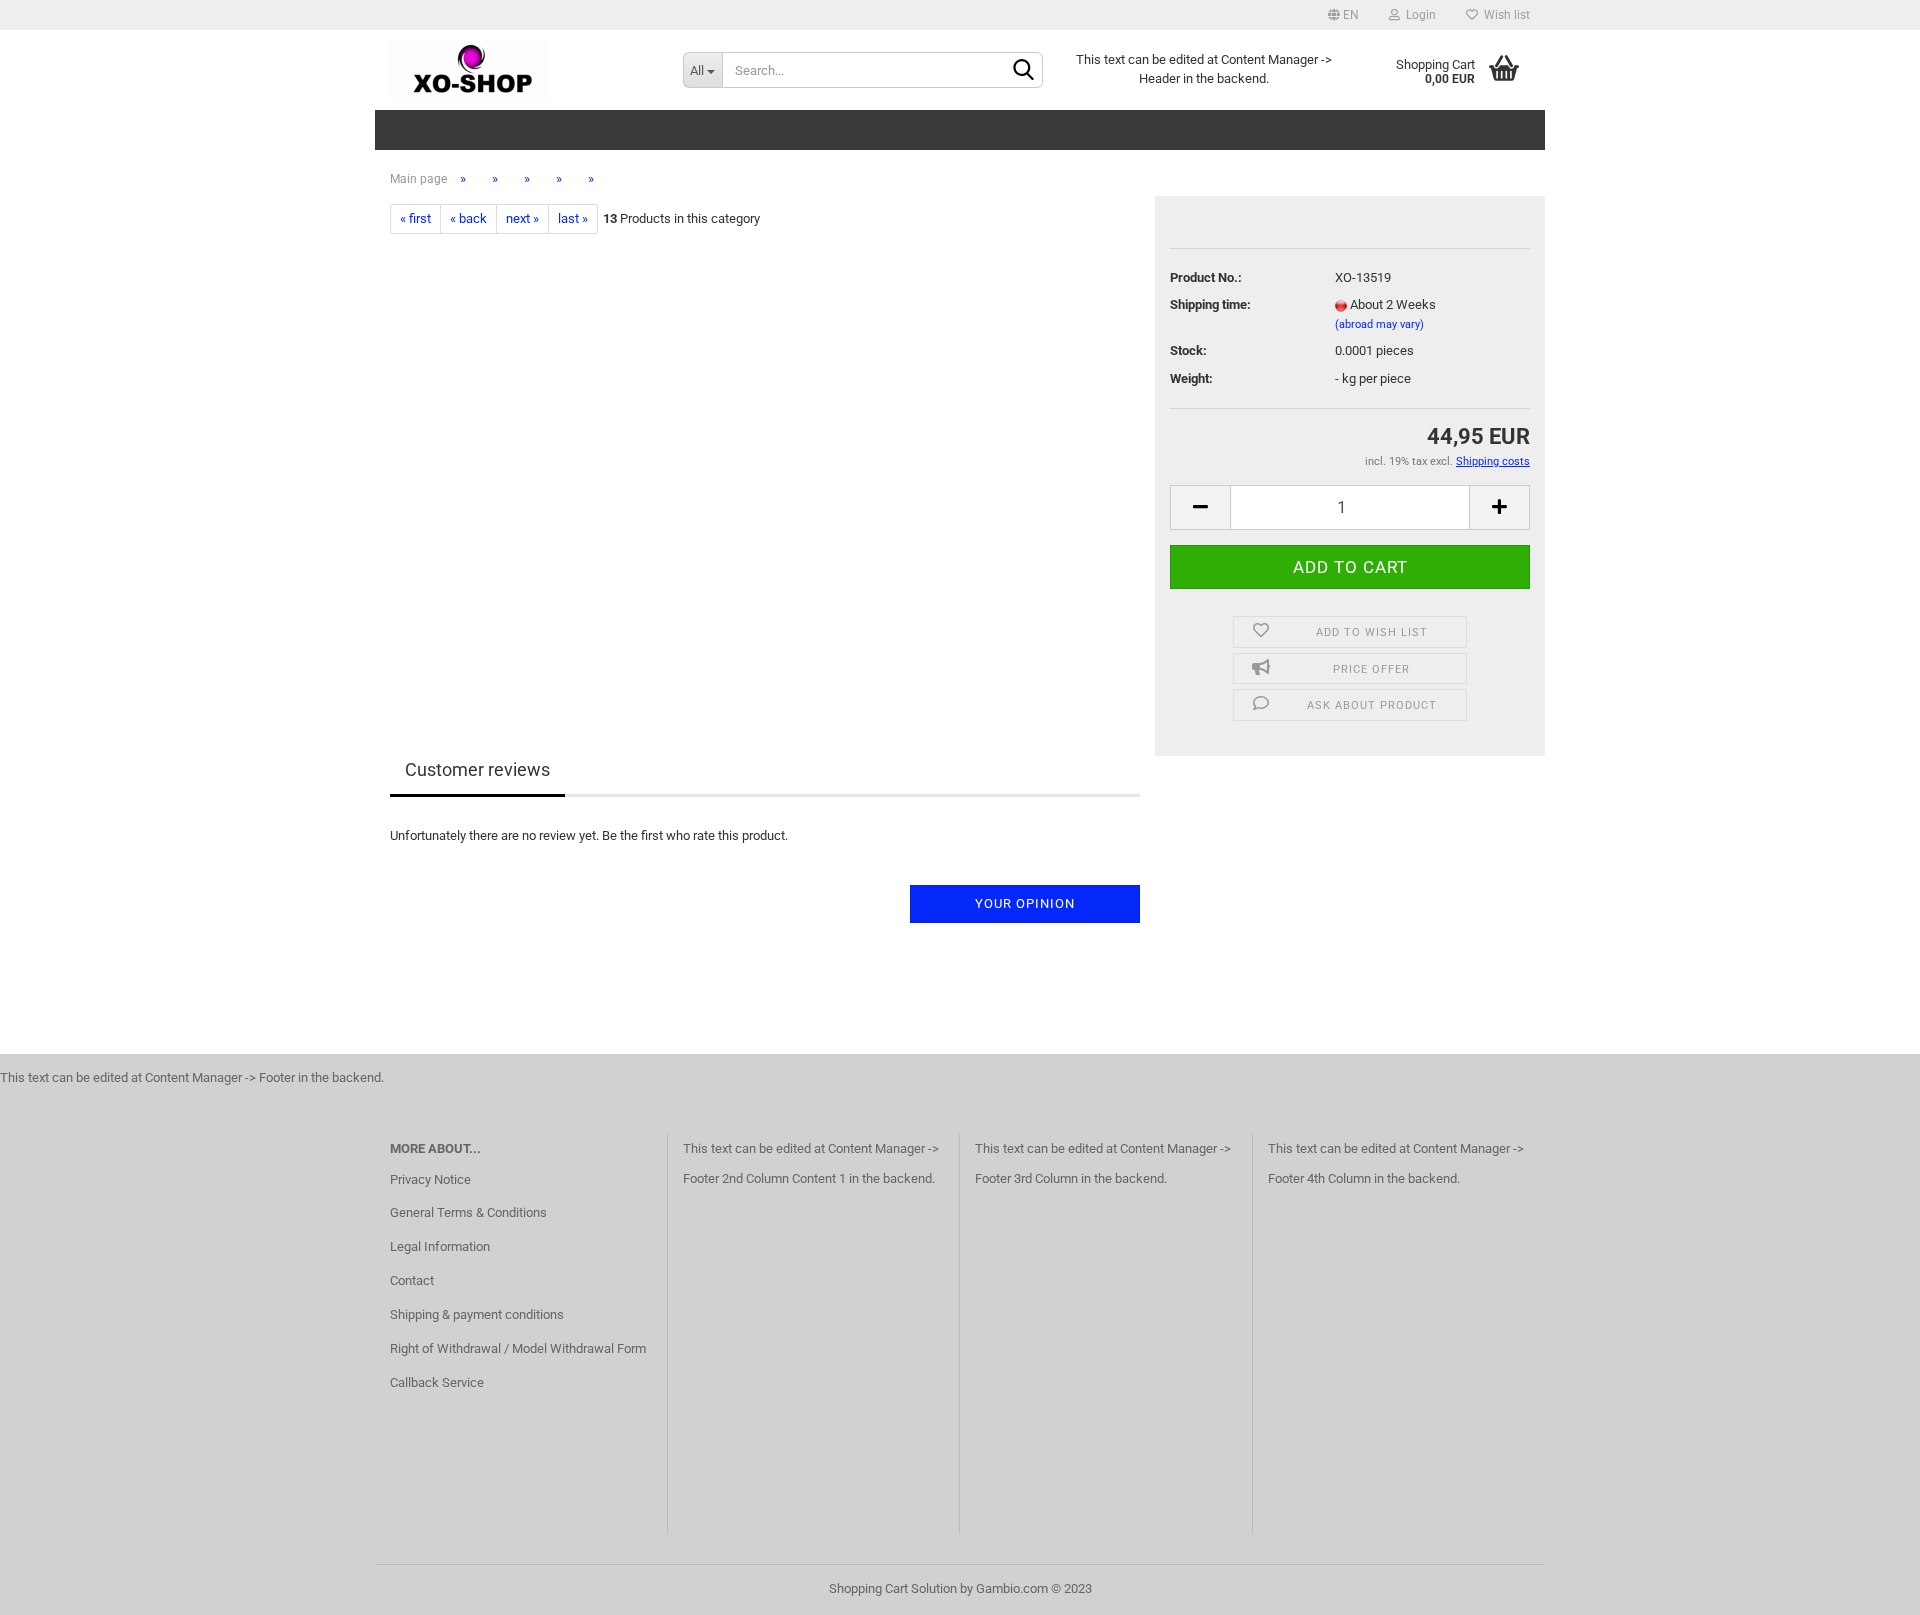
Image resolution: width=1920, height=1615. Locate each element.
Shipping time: (1210, 304)
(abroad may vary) (1379, 324)
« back (468, 218)
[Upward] (1865, 1585)
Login (1418, 15)
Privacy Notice (430, 1179)
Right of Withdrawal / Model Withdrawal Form (518, 1348)
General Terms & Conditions (468, 1212)
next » (522, 218)
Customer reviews (477, 769)
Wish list (1504, 15)
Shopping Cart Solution (893, 1588)
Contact (412, 1280)
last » (573, 218)
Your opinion (1025, 903)
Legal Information (440, 1246)
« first (415, 218)
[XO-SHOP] (521, 70)
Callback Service (437, 1382)
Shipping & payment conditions (477, 1314)
